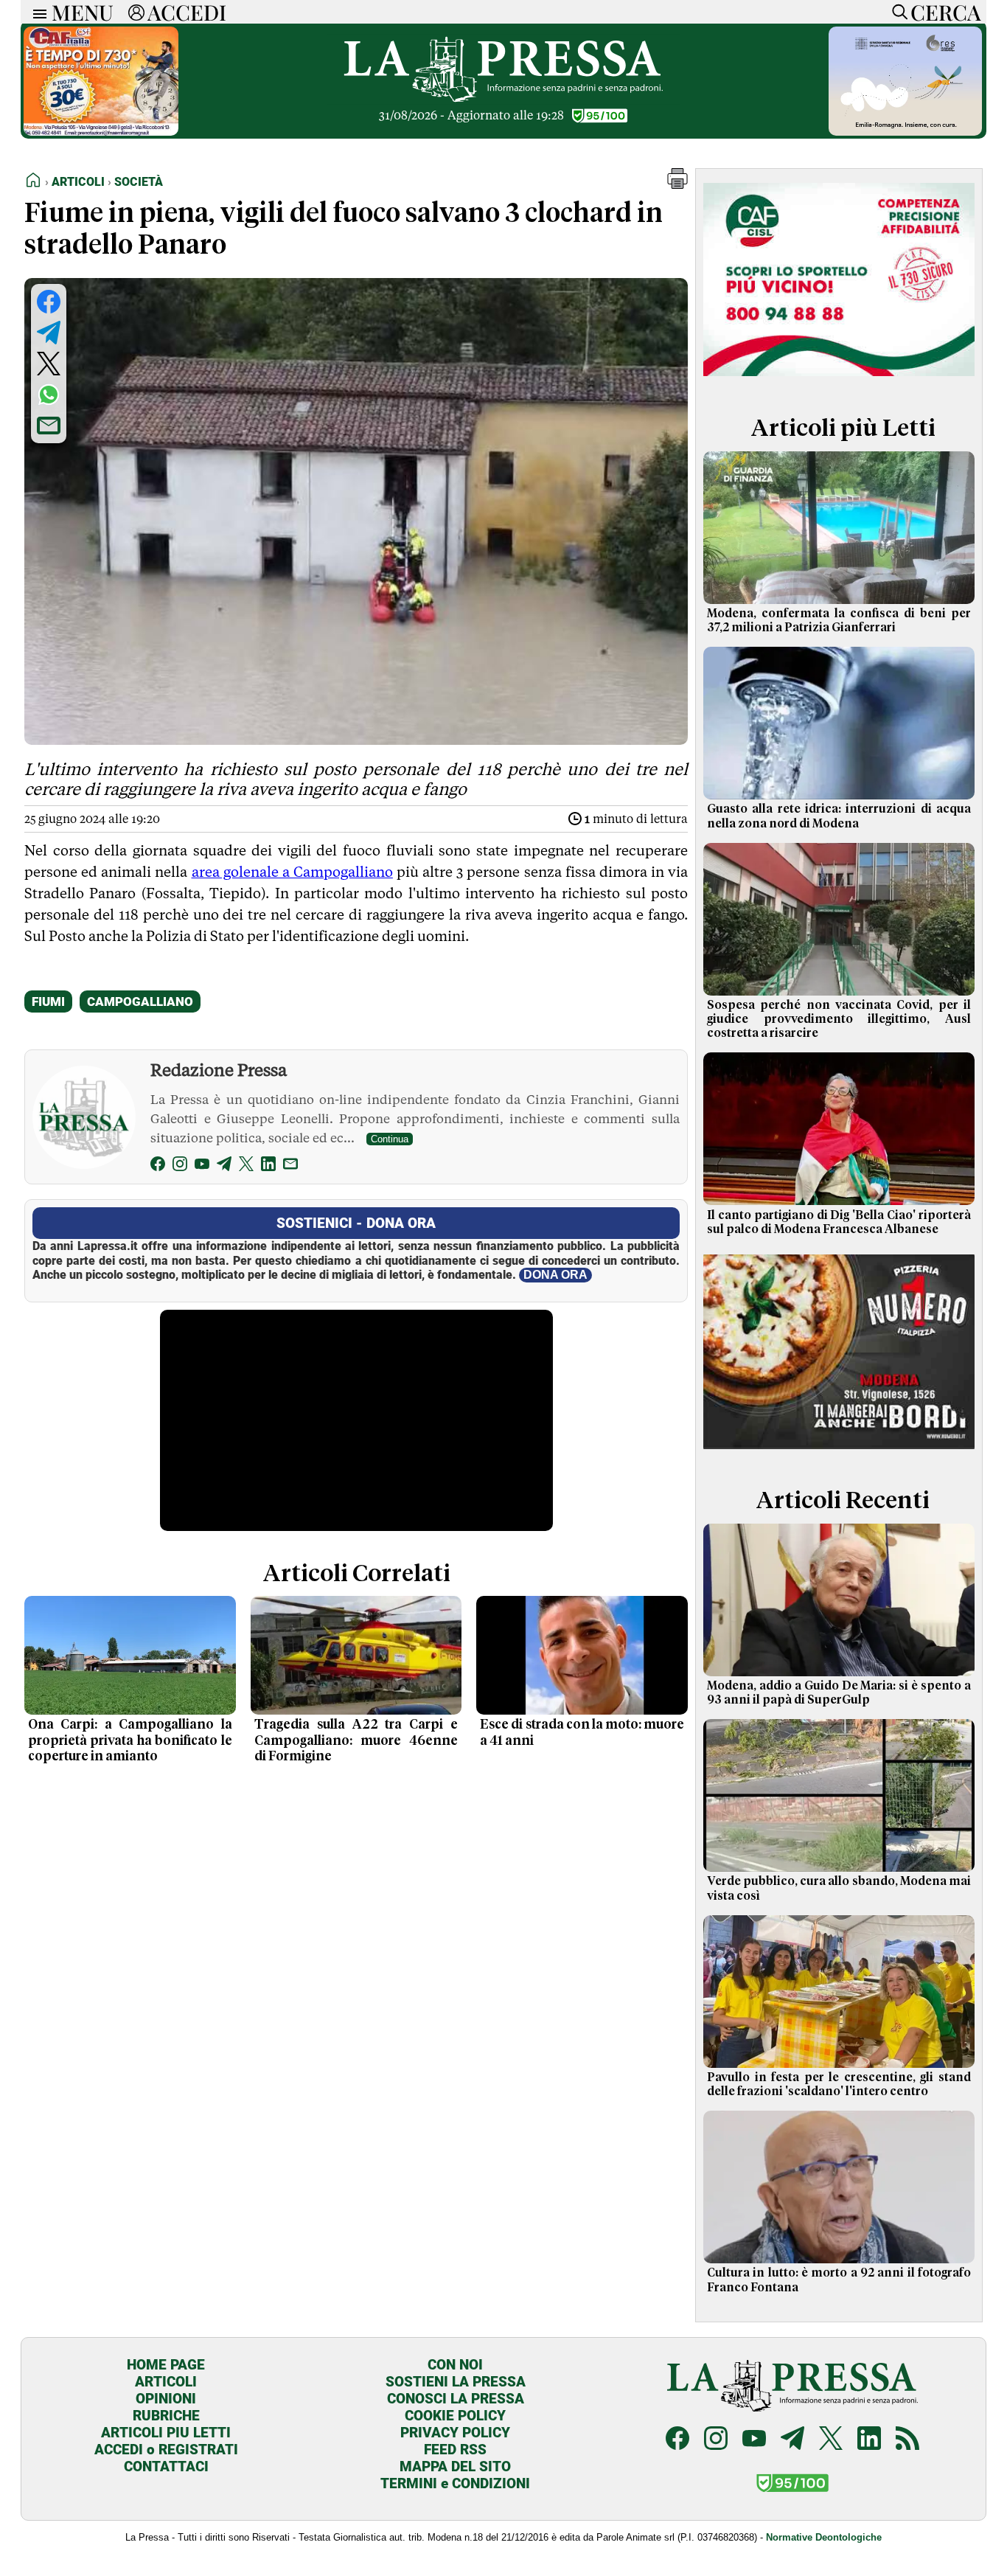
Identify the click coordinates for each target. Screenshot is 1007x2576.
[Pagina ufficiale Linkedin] (869, 2440)
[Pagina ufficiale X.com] (831, 2440)
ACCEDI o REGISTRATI (166, 2450)
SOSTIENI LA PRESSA (456, 2382)
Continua (390, 1139)
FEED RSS (455, 2450)
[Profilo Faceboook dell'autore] (158, 1166)
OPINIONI (166, 2399)
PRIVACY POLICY (455, 2433)
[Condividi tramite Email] (49, 426)
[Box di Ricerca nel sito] (896, 12)
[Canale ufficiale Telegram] (792, 2440)
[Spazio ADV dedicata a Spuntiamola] (905, 132)
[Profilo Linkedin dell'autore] (268, 1166)
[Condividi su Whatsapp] (49, 395)
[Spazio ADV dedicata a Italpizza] (839, 1451)
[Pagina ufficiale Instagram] (716, 2440)
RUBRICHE (166, 2416)
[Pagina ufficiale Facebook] (677, 2440)
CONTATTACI (166, 2466)
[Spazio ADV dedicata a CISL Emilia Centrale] (839, 379)
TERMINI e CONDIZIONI (455, 2483)
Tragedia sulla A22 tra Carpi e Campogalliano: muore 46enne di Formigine (356, 1740)
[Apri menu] (36, 12)
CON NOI (455, 2365)
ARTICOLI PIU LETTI (166, 2433)
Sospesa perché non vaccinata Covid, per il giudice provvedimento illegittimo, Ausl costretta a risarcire (839, 1019)
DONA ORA (555, 1275)
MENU (83, 12)
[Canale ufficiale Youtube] (754, 2440)
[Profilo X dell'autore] (246, 1166)
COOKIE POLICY (455, 2416)
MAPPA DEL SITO (455, 2466)
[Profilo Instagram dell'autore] (180, 1166)
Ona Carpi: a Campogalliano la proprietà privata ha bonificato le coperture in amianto (130, 1740)
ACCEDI (187, 12)
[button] (677, 185)
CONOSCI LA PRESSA (456, 2399)
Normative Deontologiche (824, 2537)
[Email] (290, 1166)
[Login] (136, 12)
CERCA (945, 12)
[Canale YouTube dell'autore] (202, 1166)
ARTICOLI (166, 2382)
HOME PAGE (166, 2365)
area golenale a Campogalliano (292, 872)
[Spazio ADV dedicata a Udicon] (101, 132)
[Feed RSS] (907, 2440)
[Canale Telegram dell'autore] (224, 1166)
